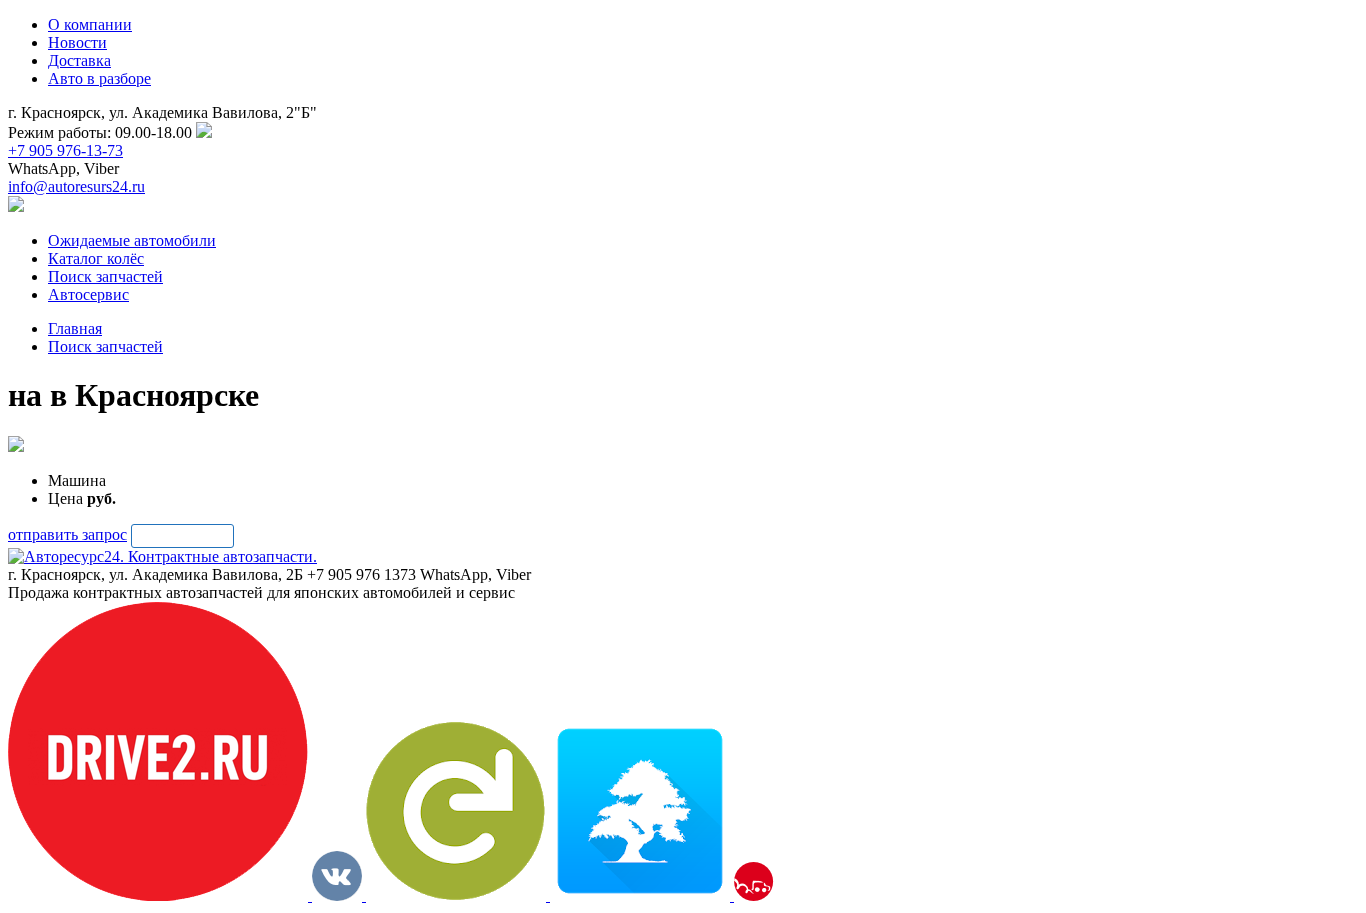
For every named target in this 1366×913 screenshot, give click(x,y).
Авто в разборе (99, 78)
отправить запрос (67, 534)
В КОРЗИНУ (182, 535)
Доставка (79, 60)
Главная (75, 328)
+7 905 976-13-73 (65, 150)
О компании (90, 24)
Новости (77, 42)
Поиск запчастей (105, 346)
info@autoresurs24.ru (76, 186)
